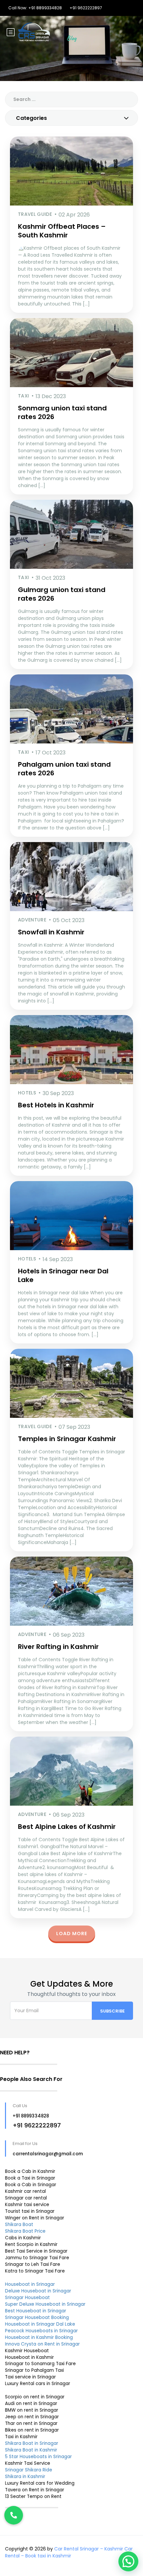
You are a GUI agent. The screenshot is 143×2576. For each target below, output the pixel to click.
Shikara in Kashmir (25, 2477)
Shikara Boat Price (25, 2231)
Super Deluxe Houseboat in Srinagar (45, 2304)
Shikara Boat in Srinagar (32, 2443)
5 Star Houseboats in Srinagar (38, 2457)
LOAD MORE (72, 1933)
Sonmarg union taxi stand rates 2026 (62, 412)
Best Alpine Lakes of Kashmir (67, 1827)
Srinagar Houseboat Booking (37, 2318)
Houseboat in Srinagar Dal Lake (40, 2324)
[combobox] (71, 118)
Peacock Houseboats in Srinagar (41, 2331)
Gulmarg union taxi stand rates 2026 (62, 594)
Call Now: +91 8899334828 (35, 8)
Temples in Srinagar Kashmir (67, 1439)
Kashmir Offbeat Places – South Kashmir (62, 231)
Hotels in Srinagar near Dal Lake (63, 1275)
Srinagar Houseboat (27, 2298)
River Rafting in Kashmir (58, 1647)
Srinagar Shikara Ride (29, 2470)
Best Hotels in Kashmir (56, 1105)
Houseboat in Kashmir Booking (39, 2337)
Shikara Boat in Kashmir (31, 2450)
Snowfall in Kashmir (51, 932)
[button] (128, 2561)
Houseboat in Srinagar (30, 2284)
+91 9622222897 (86, 8)
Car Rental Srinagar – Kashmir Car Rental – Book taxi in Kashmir (69, 2552)
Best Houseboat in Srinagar (36, 2311)
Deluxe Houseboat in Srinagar (38, 2291)
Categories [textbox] (31, 118)
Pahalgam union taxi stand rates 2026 (64, 769)
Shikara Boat (19, 2225)
